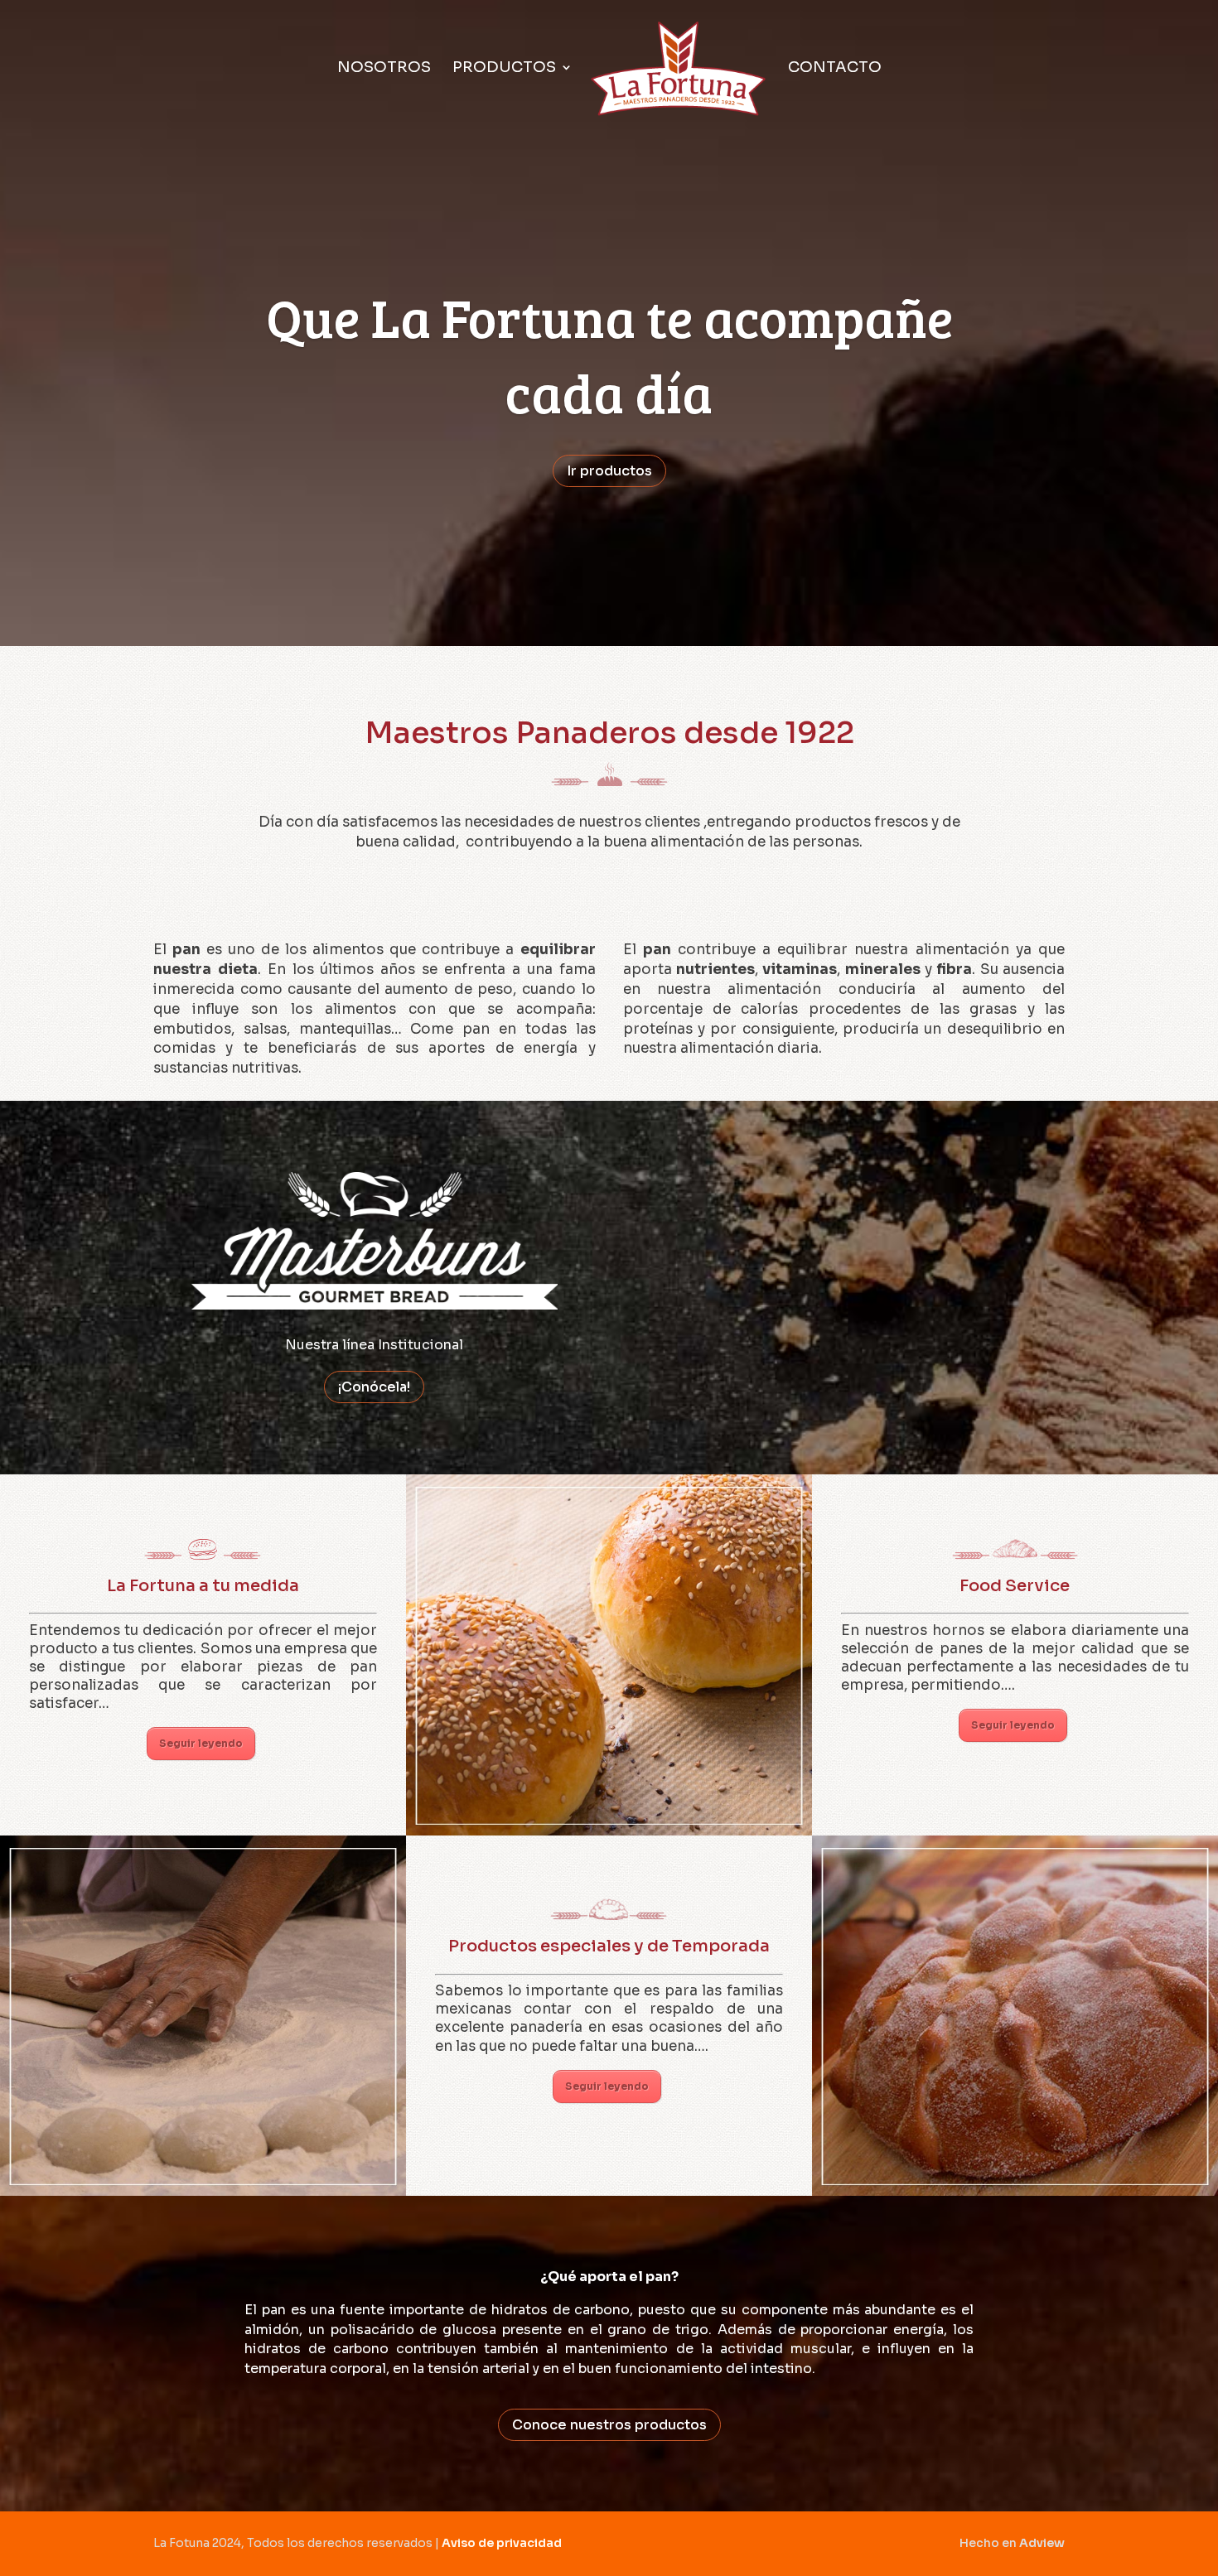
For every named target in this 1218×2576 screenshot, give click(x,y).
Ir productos (609, 471)
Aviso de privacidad (502, 2543)
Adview (1042, 2543)
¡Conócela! (374, 1387)
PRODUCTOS (504, 69)
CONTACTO (835, 69)
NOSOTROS (384, 69)
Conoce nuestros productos (609, 2425)
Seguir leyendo (201, 1743)
